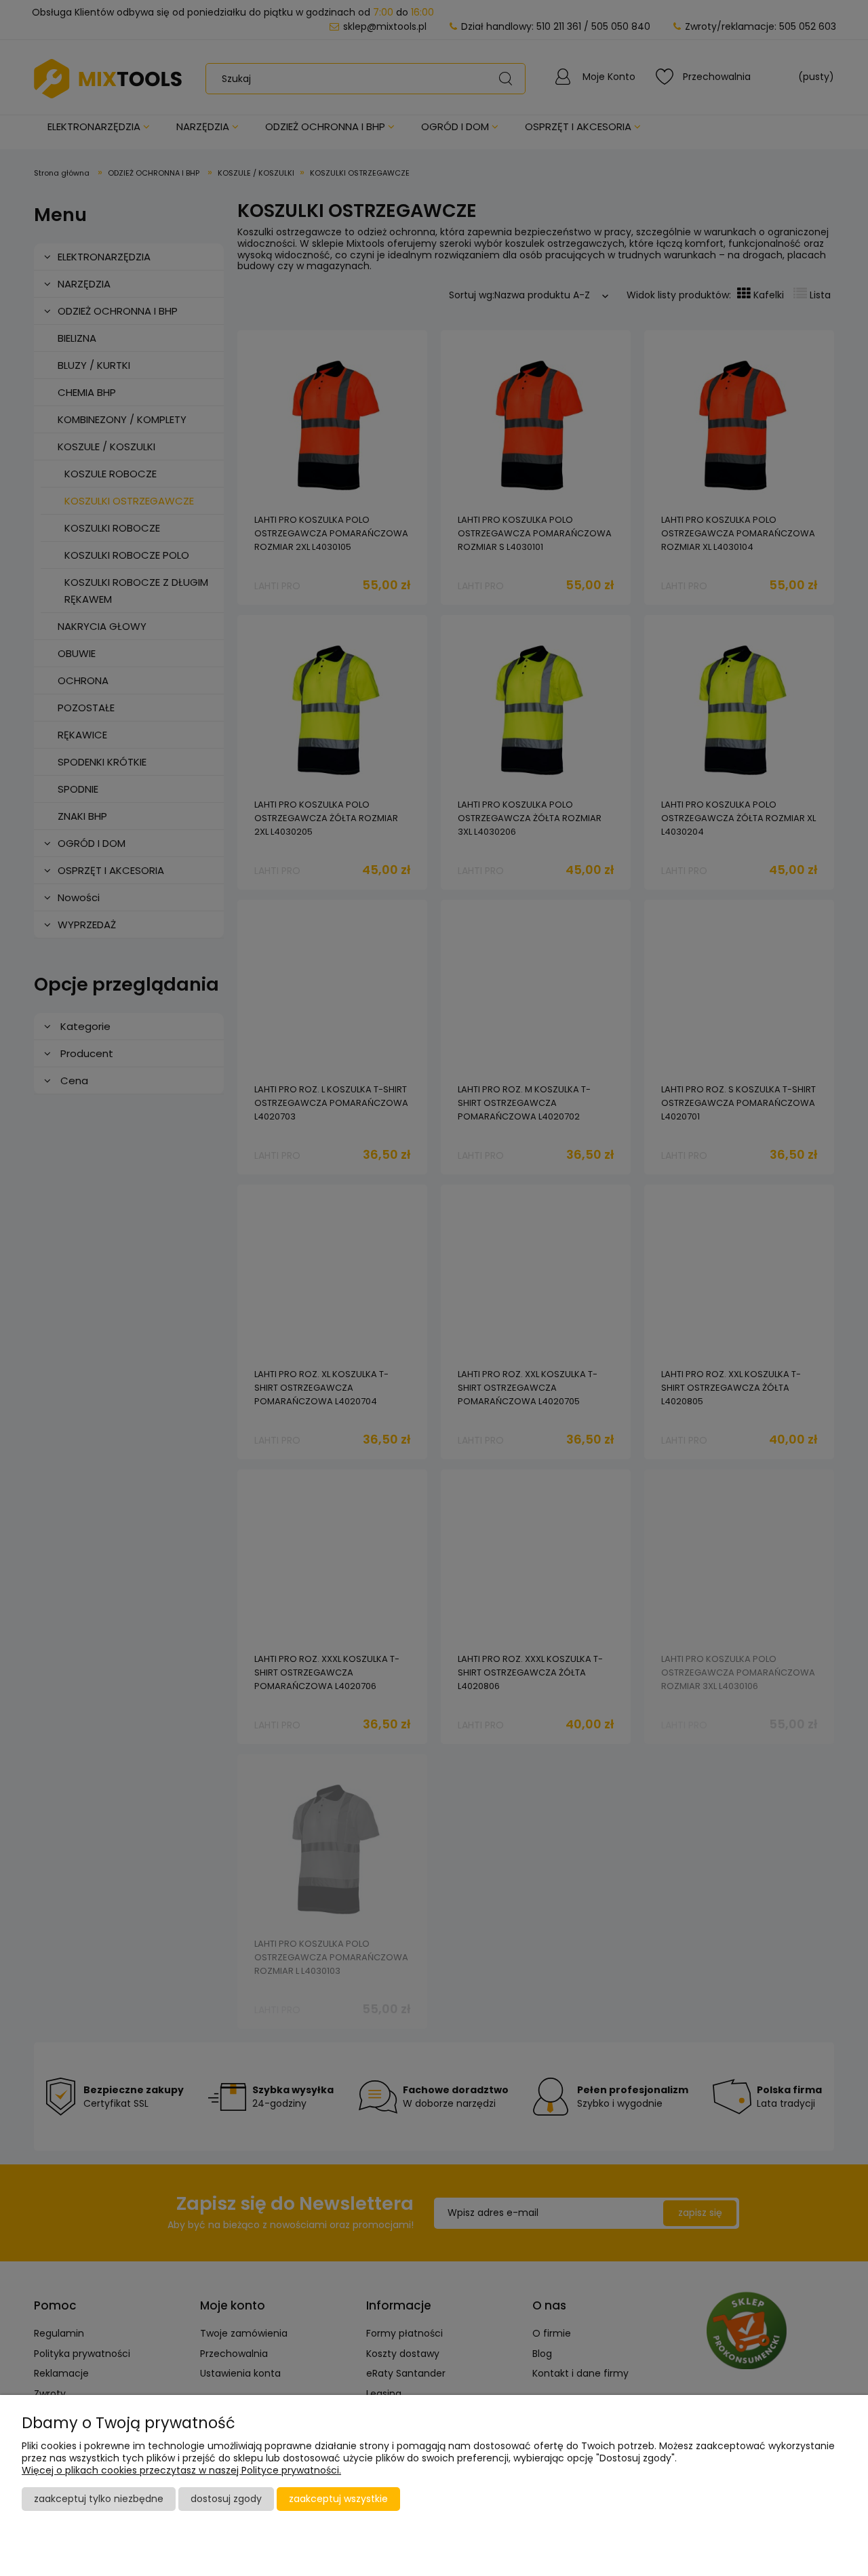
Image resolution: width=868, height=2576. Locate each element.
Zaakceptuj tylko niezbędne (99, 2499)
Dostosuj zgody (226, 2499)
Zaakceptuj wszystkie (338, 2499)
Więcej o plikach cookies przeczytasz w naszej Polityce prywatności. (181, 2470)
